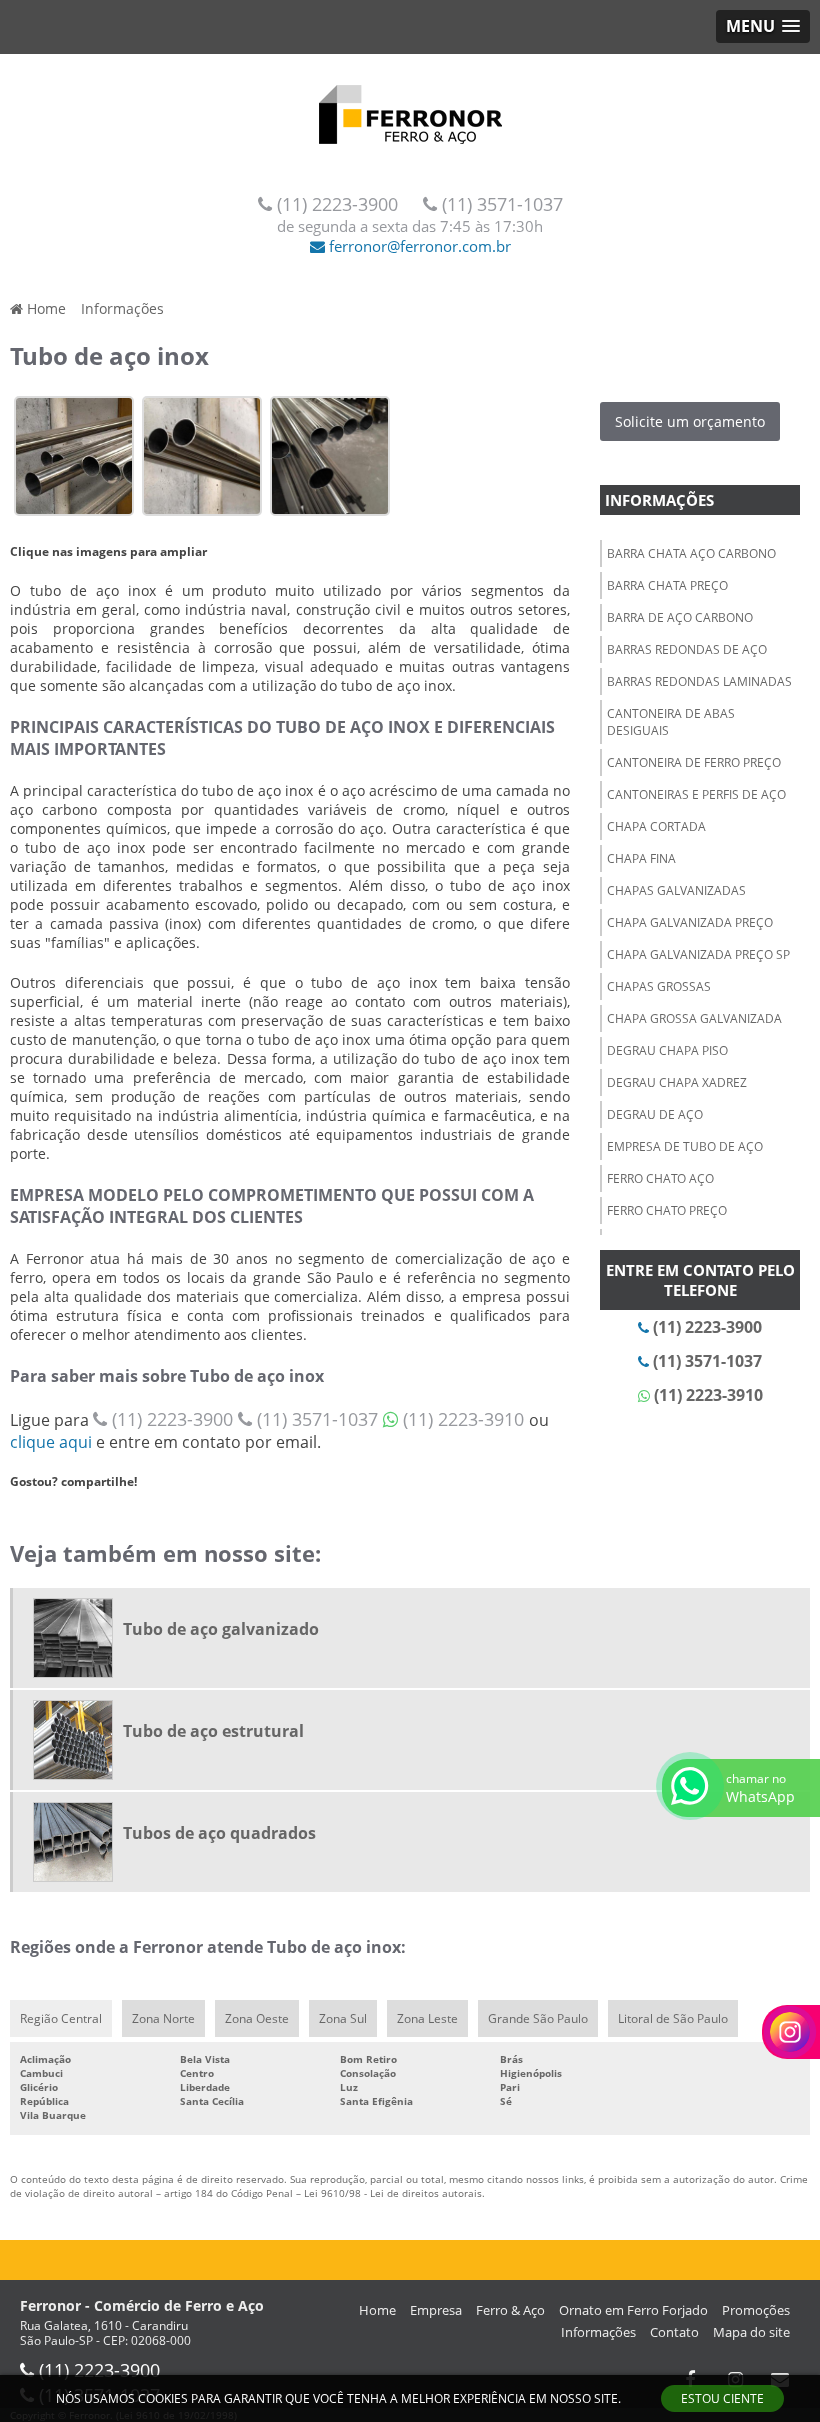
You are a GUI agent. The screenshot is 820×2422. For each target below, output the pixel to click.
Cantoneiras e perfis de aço (696, 794)
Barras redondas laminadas (699, 681)
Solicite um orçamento (690, 421)
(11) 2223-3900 (337, 204)
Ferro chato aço (660, 1178)
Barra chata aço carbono (691, 553)
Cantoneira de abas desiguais (671, 722)
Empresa (436, 2310)
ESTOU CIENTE (722, 2398)
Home (377, 2310)
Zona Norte (163, 2018)
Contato (674, 2332)
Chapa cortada (656, 826)
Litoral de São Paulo (673, 2018)
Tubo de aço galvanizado (221, 1629)
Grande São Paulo (538, 2018)
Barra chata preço (667, 585)
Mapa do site (751, 2332)
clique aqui (51, 1442)
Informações (659, 500)
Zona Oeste (257, 2018)
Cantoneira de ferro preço (694, 762)
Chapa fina (641, 858)
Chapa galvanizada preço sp (698, 954)
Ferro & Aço (510, 2310)
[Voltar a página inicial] (410, 107)
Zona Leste (427, 2018)
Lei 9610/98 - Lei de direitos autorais (393, 2193)
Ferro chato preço (667, 1210)
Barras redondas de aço (687, 649)
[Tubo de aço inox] (74, 454)
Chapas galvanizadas (676, 890)
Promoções (756, 2310)
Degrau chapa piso (667, 1050)
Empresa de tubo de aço (685, 1146)
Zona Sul (343, 2018)
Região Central (61, 2018)
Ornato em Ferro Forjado (633, 2310)
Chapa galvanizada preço (690, 922)
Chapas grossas (659, 986)
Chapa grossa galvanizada (694, 1018)
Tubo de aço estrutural (213, 1731)
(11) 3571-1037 (500, 204)
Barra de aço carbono (680, 617)
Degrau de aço (655, 1114)
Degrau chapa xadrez (677, 1082)
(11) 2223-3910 (463, 1419)
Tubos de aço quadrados (219, 1833)
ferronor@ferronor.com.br (418, 246)
